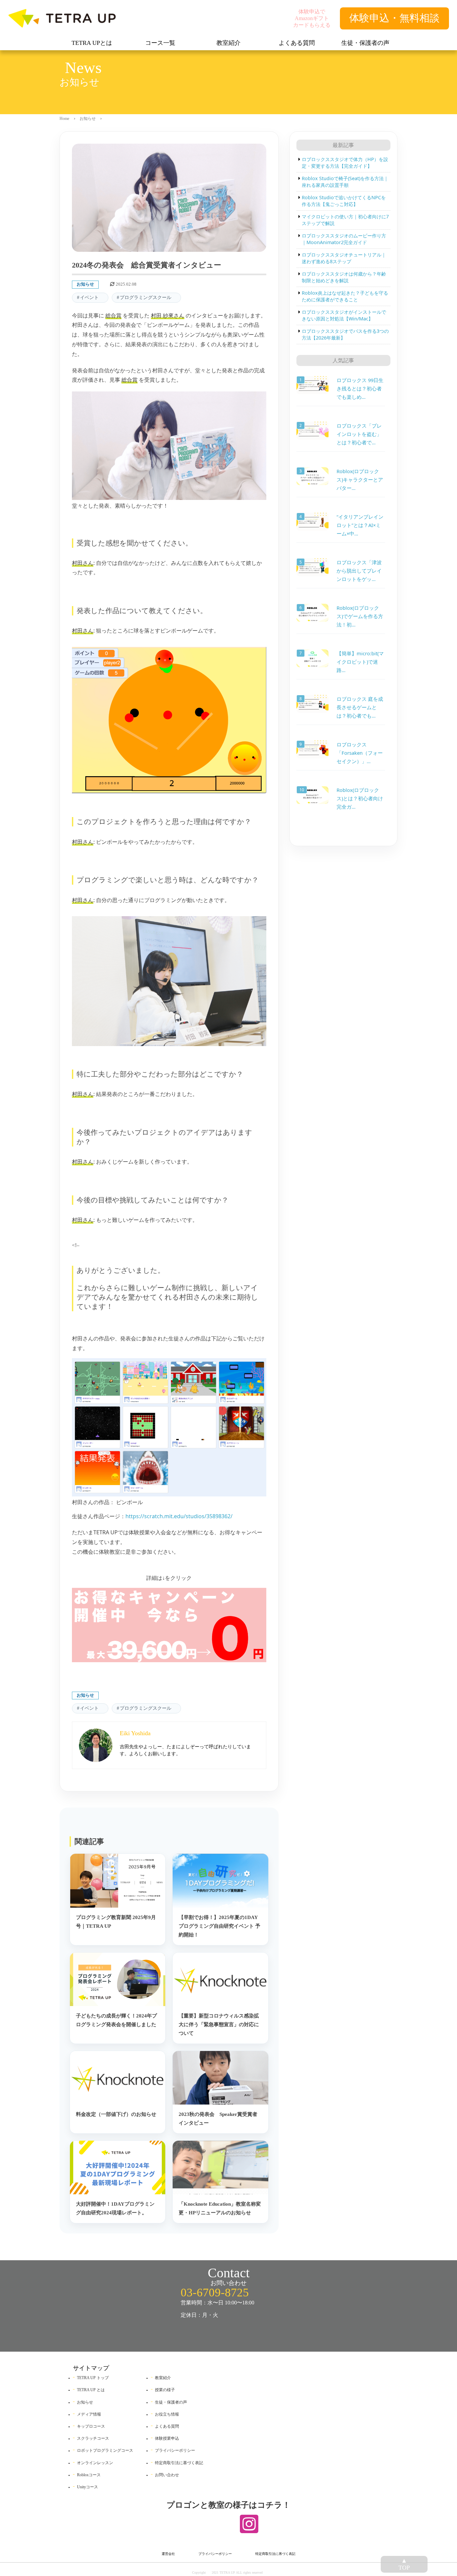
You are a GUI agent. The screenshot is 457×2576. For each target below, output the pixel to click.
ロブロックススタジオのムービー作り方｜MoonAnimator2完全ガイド (344, 239)
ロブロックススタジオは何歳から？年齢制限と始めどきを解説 (344, 277)
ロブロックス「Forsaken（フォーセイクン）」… (360, 753)
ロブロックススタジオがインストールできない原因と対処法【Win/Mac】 (344, 315)
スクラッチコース (93, 2438)
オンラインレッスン (95, 2463)
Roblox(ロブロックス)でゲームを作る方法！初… (360, 616)
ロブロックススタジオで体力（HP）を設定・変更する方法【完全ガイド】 (345, 163)
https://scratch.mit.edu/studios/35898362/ (179, 1516)
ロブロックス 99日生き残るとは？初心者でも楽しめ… (360, 388)
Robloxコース (89, 2475)
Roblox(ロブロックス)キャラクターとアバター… (360, 480)
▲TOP (404, 2564)
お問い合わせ (167, 2475)
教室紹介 (163, 2378)
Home (64, 119)
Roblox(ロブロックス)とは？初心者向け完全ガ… (360, 799)
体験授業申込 (167, 2438)
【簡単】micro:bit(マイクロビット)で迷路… (360, 662)
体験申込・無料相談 (394, 18)
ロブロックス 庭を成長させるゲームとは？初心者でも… (360, 707)
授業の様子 (165, 2390)
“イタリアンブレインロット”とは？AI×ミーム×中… (360, 525)
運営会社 (168, 2554)
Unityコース (87, 2487)
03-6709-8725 (215, 2293)
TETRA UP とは (91, 2390)
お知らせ (88, 119)
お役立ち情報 (167, 2414)
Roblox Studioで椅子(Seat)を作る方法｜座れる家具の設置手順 (345, 182)
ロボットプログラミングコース (105, 2450)
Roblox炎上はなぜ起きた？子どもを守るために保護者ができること (345, 296)
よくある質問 (167, 2426)
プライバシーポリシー (175, 2450)
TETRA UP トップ (93, 2378)
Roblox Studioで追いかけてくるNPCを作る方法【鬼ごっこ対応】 (344, 201)
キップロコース (91, 2426)
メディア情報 (89, 2414)
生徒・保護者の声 (171, 2402)
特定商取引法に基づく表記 (179, 2463)
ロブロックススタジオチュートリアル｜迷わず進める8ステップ (344, 258)
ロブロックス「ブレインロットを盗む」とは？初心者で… (359, 434)
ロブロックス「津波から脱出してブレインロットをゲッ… (359, 571)
